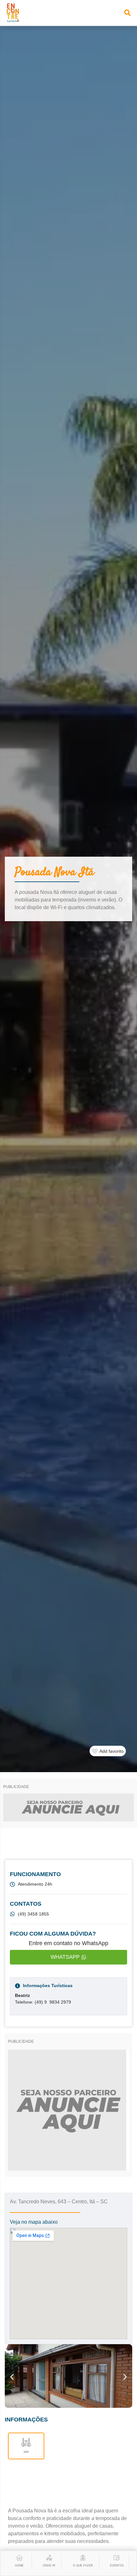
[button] (127, 13)
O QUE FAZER (83, 2566)
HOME (19, 2566)
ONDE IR (49, 2566)
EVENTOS (117, 2566)
